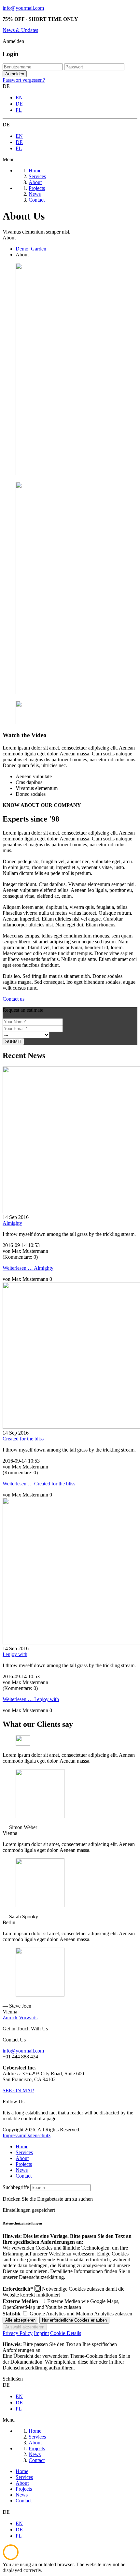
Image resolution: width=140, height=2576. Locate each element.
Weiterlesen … (28, 1268)
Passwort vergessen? (24, 80)
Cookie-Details (66, 2333)
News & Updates (20, 30)
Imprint (41, 2333)
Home (22, 2147)
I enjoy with (15, 1654)
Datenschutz (38, 2135)
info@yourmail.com (23, 8)
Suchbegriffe (16, 2187)
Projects (24, 2164)
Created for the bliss (23, 1439)
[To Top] (11, 2559)
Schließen (13, 2379)
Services (24, 2152)
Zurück (10, 2018)
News (22, 2170)
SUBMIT (13, 1042)
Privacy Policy (18, 2333)
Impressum (14, 2135)
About (22, 2158)
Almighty (12, 1223)
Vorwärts (28, 2018)
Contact (24, 2176)
